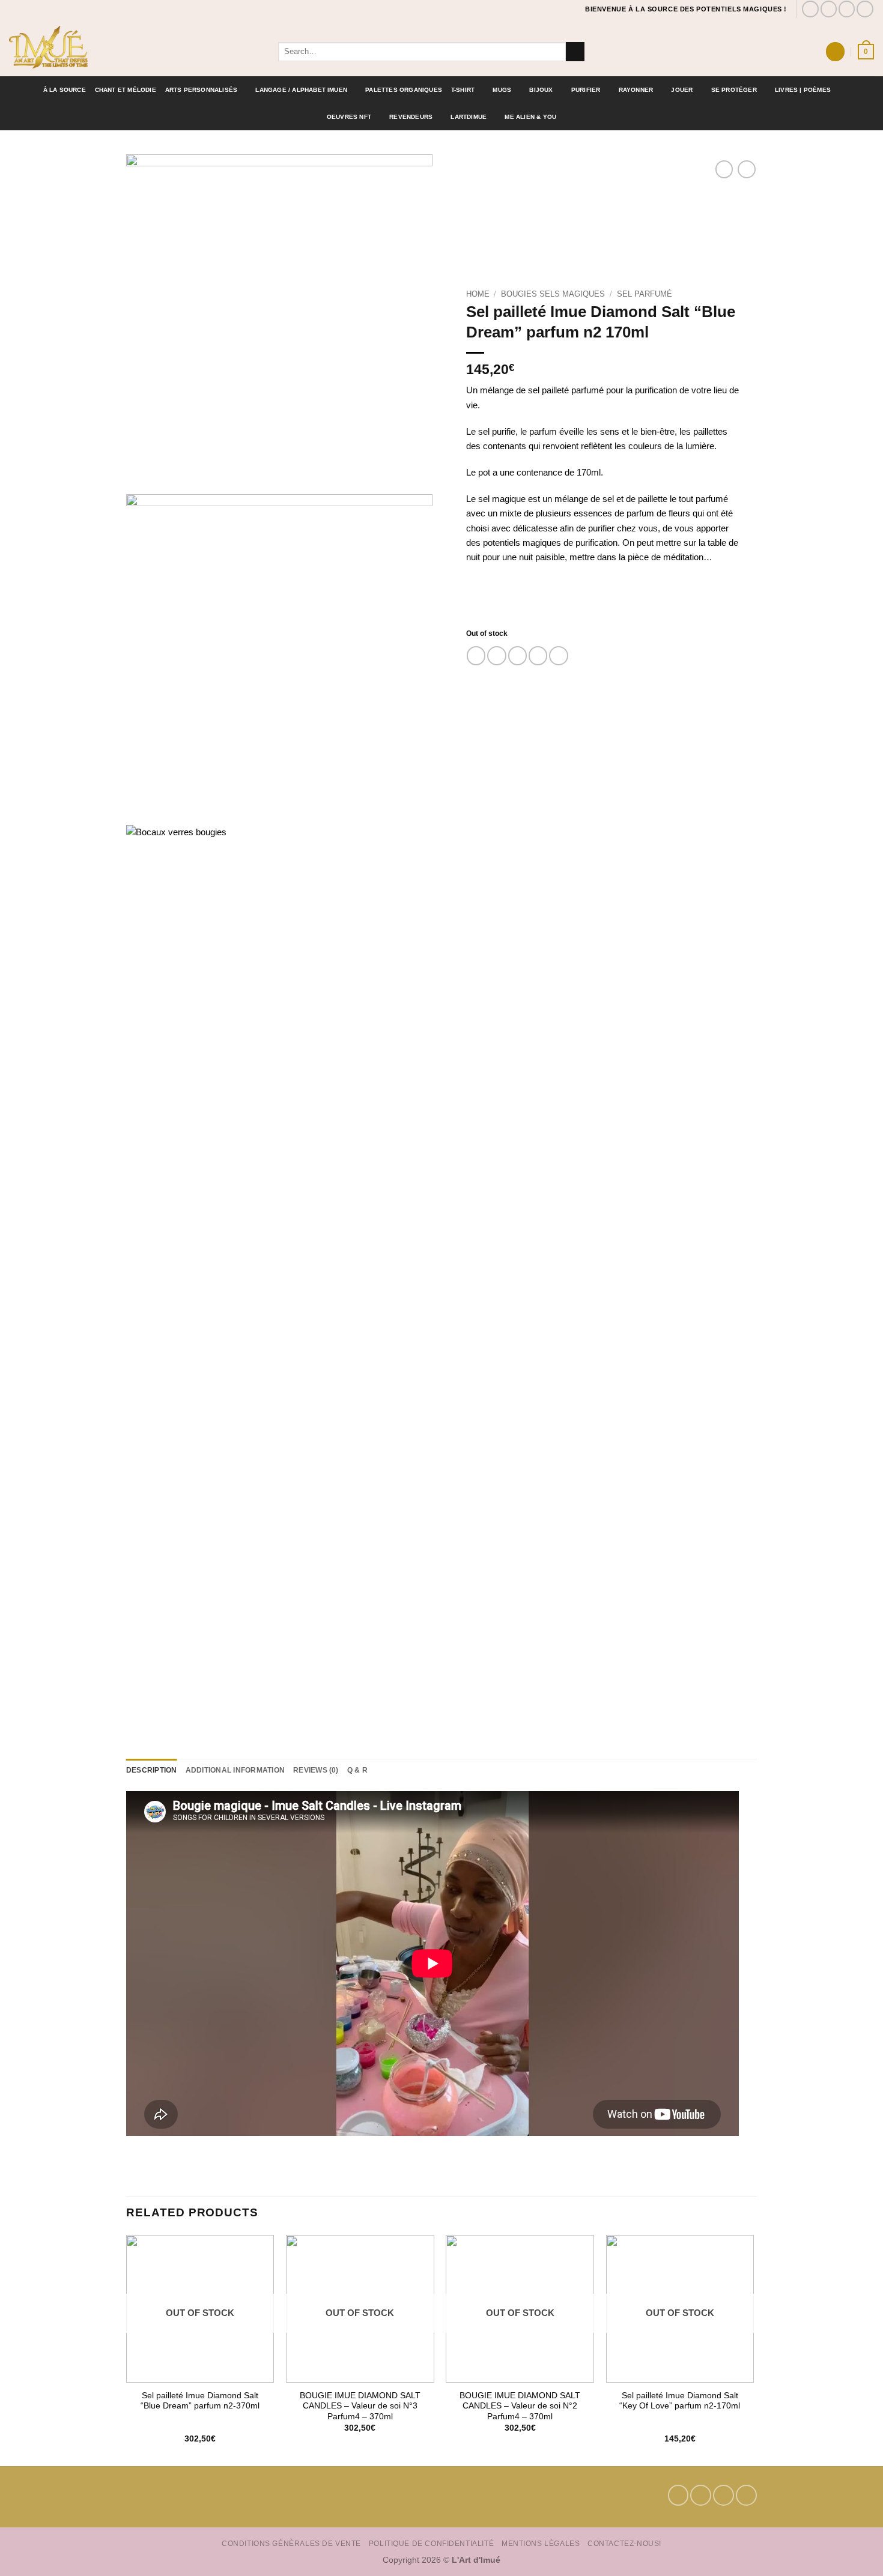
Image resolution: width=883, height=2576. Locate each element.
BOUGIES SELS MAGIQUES (553, 294)
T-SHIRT (463, 90)
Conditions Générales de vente (291, 2543)
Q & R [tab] (357, 1770)
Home (478, 294)
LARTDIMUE (469, 117)
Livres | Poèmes (803, 90)
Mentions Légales (541, 2543)
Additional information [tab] (235, 1770)
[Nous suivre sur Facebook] (810, 9)
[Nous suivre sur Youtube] (865, 9)
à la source (65, 90)
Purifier (586, 90)
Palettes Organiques (404, 90)
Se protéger (734, 90)
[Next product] (724, 169)
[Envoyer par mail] (517, 655)
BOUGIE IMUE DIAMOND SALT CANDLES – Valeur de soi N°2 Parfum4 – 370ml (520, 2406)
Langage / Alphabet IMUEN (301, 90)
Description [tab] (152, 1770)
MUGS (502, 90)
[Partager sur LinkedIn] (558, 655)
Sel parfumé (645, 294)
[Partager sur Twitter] (496, 655)
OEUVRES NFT (349, 117)
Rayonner (636, 90)
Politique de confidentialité (431, 2543)
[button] (835, 51)
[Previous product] (746, 169)
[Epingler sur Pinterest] (538, 655)
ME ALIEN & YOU (530, 117)
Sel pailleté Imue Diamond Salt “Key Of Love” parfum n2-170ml (680, 2401)
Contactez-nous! (624, 2543)
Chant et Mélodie (126, 90)
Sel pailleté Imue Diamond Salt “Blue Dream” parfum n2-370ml (200, 2401)
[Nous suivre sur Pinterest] (847, 9)
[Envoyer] (575, 52)
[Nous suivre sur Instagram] (829, 9)
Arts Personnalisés (202, 90)
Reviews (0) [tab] (316, 1770)
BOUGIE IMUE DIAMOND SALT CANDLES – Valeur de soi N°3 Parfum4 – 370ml (360, 2406)
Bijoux (541, 90)
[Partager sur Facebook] (476, 655)
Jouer (682, 90)
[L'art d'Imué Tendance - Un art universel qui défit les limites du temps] (135, 47)
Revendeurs (411, 117)
